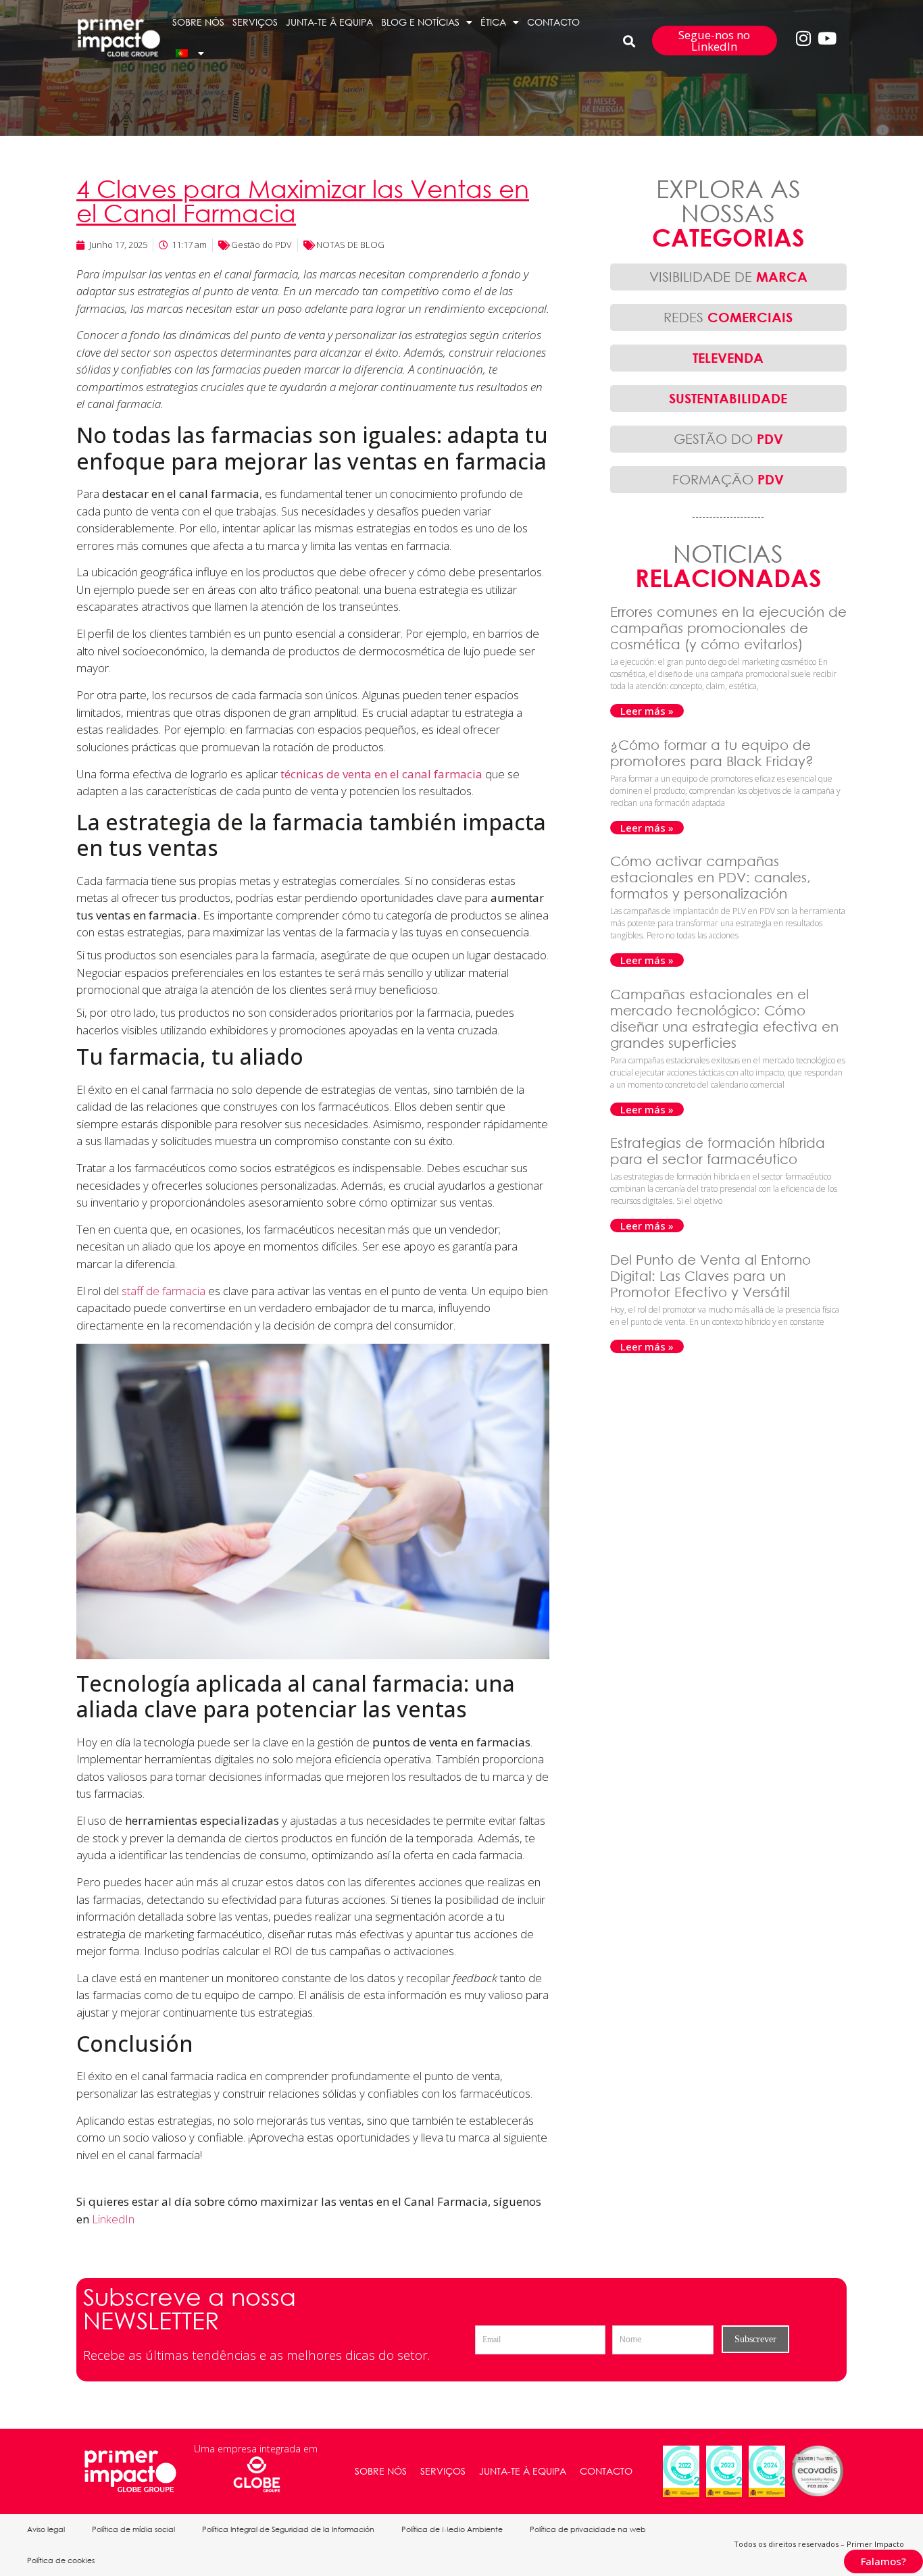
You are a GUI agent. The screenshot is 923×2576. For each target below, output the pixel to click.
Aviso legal (46, 2529)
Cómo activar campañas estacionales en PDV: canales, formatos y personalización (710, 877)
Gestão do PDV (261, 245)
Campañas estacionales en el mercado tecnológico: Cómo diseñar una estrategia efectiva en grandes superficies (724, 1018)
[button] (629, 41)
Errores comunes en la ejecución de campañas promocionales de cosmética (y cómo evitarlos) (728, 628)
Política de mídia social (133, 2529)
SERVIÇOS (255, 22)
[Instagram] (803, 38)
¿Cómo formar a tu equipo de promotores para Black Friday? (714, 753)
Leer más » (647, 711)
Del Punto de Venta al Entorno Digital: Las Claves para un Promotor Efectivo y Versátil (710, 1276)
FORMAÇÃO (728, 479)
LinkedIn (113, 2219)
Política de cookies (61, 2560)
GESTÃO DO (728, 439)
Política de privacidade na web (588, 2529)
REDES (728, 317)
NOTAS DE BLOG (350, 245)
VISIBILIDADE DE (728, 277)
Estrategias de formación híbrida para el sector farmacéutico (718, 1151)
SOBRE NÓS (198, 22)
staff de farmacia (164, 1291)
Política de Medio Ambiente (452, 2529)
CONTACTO (553, 22)
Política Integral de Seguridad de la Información (288, 2529)
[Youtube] (827, 38)
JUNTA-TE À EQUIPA (329, 22)
